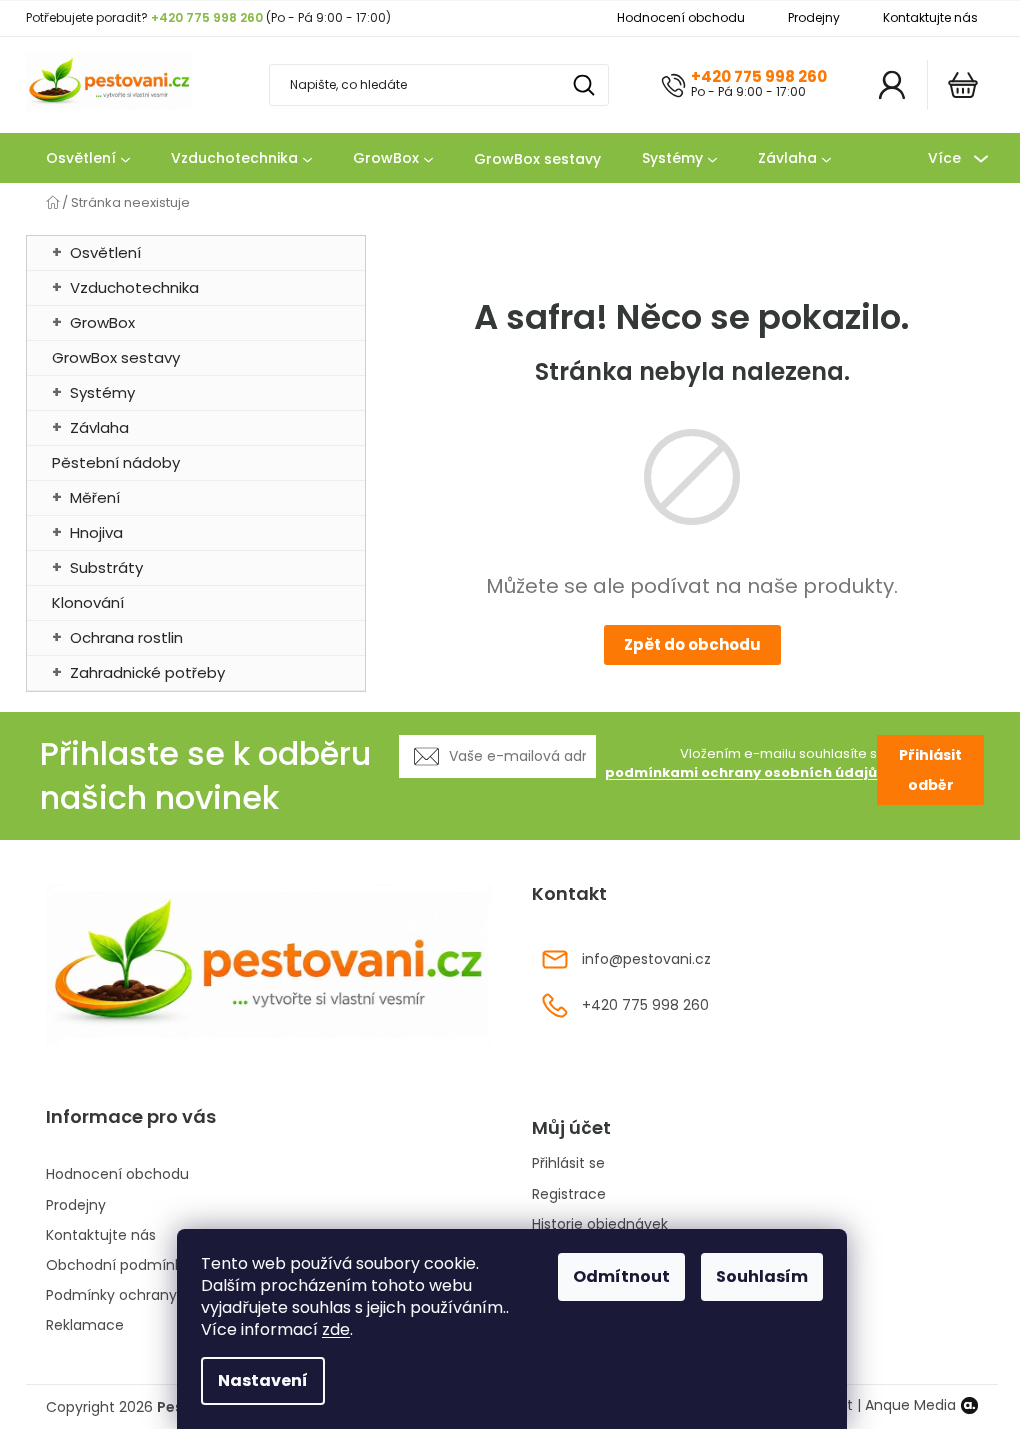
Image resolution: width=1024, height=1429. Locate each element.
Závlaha (99, 427)
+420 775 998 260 (759, 76)
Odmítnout (621, 1276)
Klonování (88, 602)
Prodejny (814, 17)
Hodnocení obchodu (681, 17)
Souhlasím (762, 1276)
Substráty (106, 567)
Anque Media (910, 1405)
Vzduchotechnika (134, 287)
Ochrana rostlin (126, 637)
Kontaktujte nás (930, 17)
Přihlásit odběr (930, 770)
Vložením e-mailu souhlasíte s (741, 763)
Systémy (102, 392)
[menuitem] (88, 159)
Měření (95, 497)
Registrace (569, 1194)
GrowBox (102, 322)
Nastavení (263, 1380)
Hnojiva (96, 532)
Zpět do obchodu (692, 644)
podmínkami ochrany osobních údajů (741, 772)
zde (336, 1329)
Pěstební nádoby (116, 462)
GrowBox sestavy (116, 357)
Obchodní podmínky (118, 1265)
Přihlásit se (568, 1163)
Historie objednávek (600, 1224)
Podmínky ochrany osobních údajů (167, 1295)
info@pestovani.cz (646, 959)
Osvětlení (105, 252)
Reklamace (85, 1325)
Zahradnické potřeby (147, 672)
